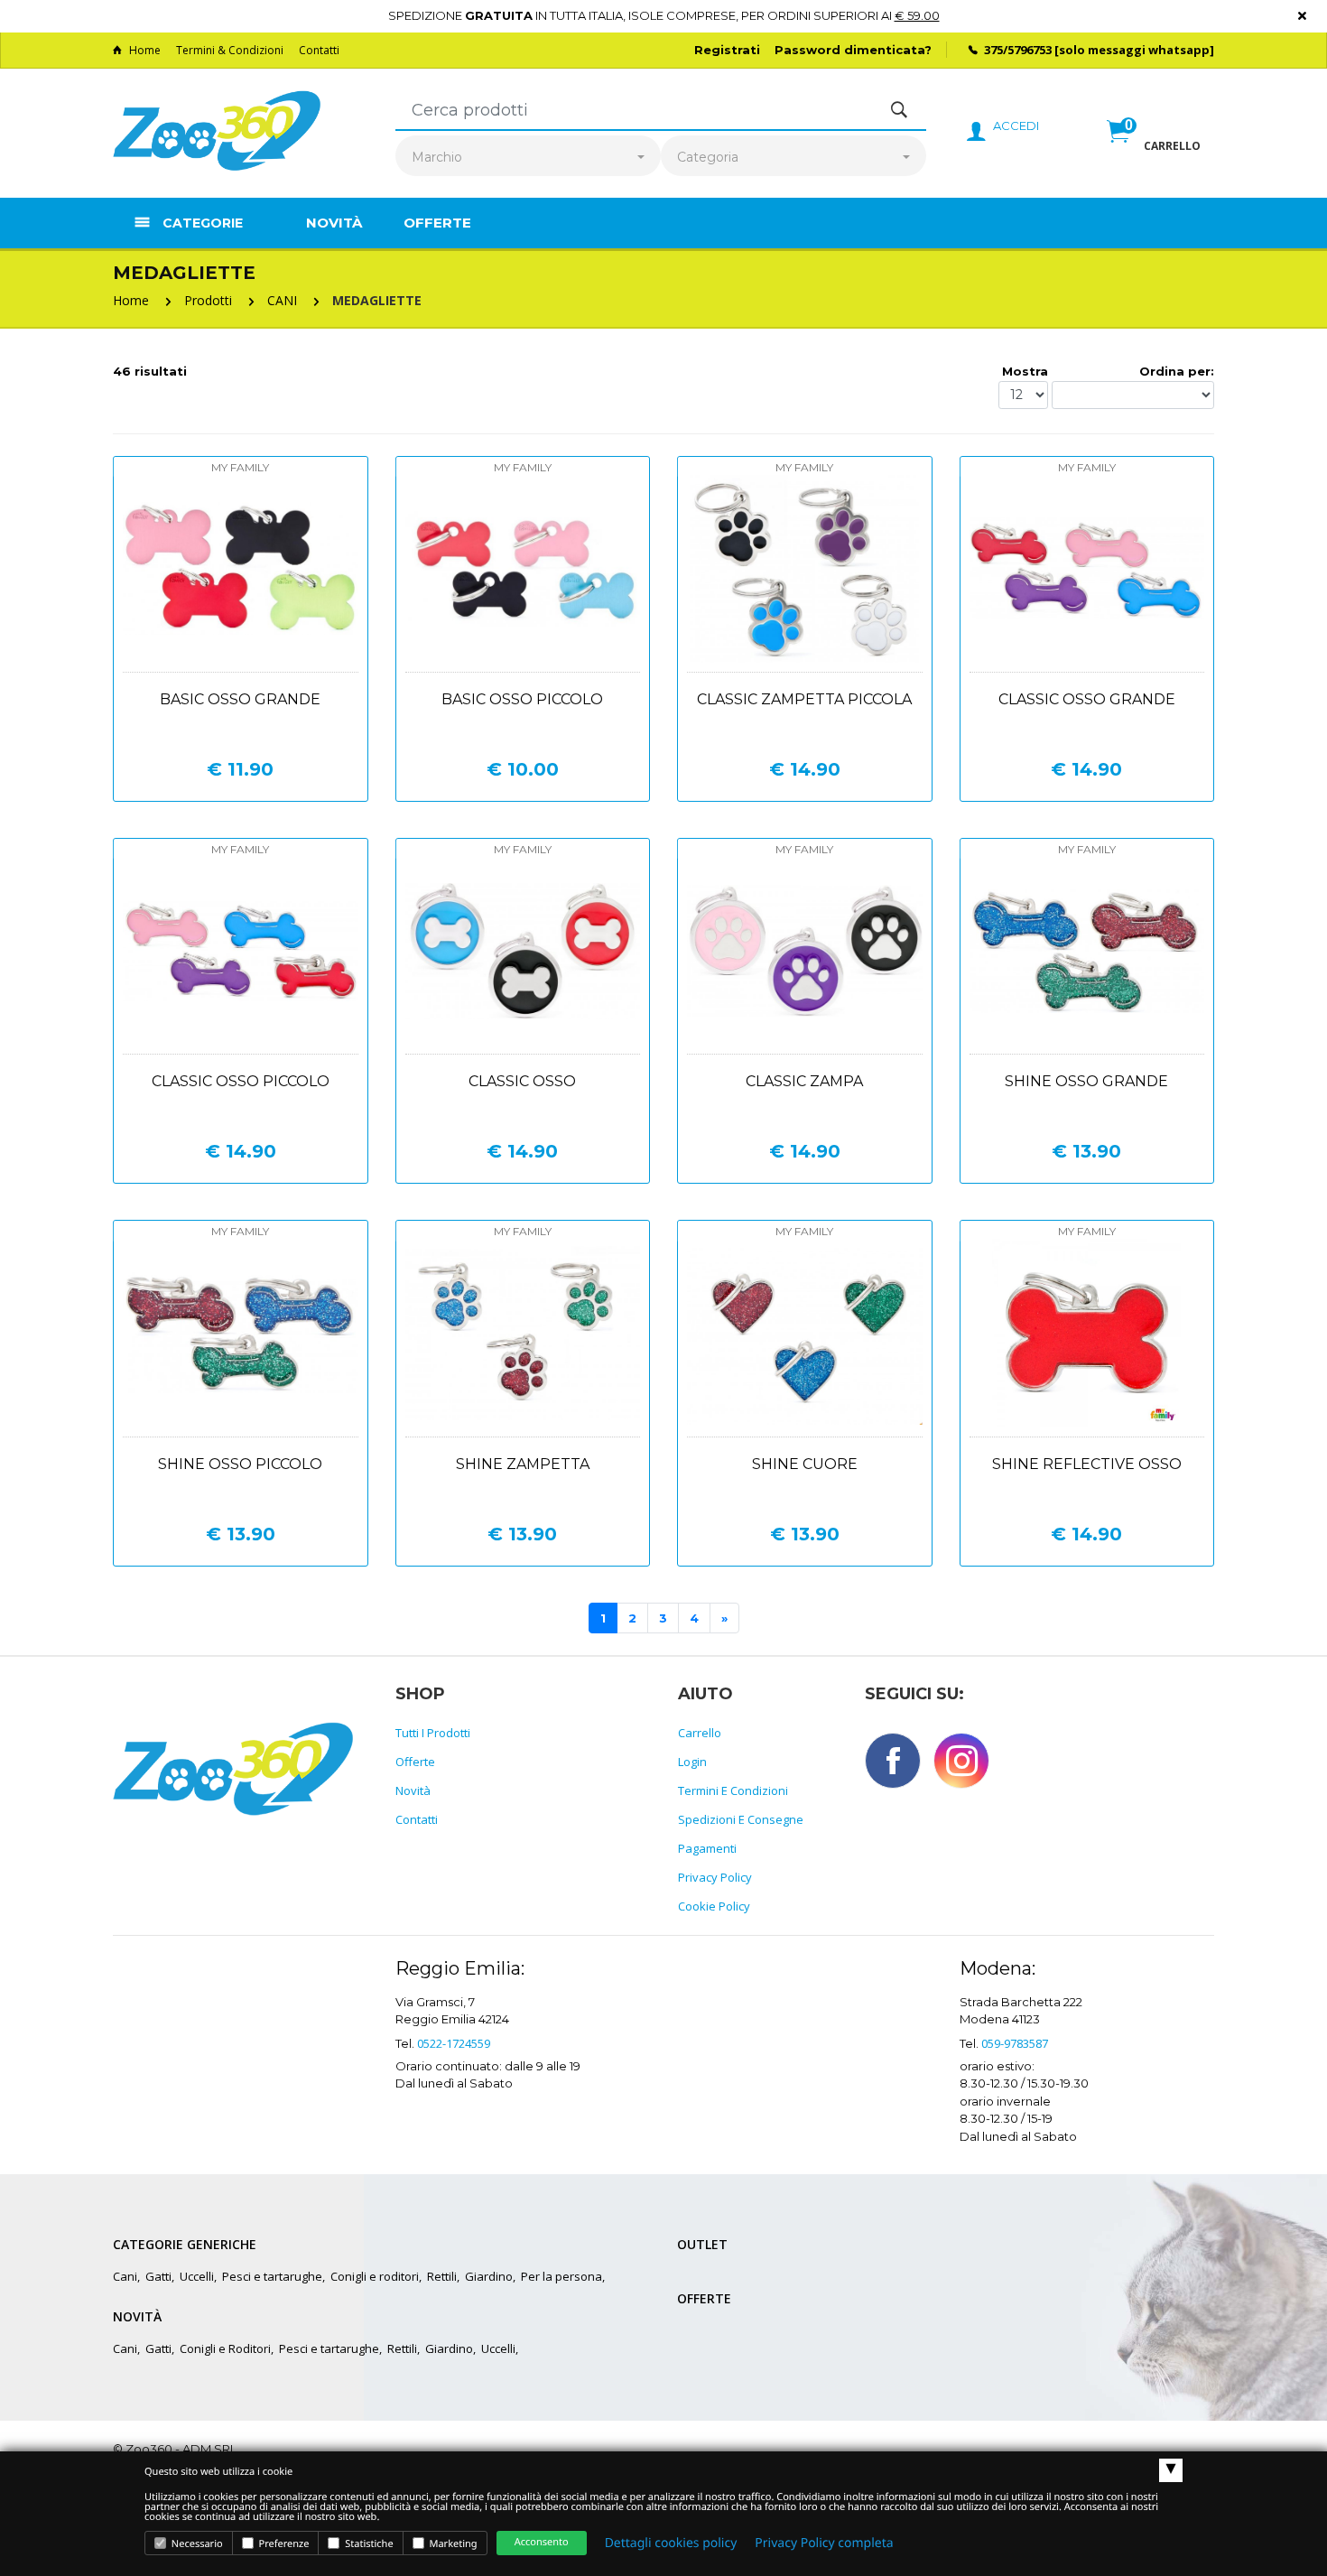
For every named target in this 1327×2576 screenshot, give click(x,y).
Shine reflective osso (1087, 1464)
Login (692, 1762)
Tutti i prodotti (433, 1733)
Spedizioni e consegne (741, 1819)
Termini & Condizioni (230, 50)
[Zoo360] (217, 132)
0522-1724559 (454, 2043)
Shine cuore (805, 1464)
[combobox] (528, 158)
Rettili (442, 2276)
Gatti (158, 2276)
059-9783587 (1015, 2043)
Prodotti (208, 300)
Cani (125, 2276)
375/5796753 (1018, 50)
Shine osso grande (1086, 1081)
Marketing (452, 2544)
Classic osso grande (1087, 699)
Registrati (727, 50)
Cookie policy (714, 1906)
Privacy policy (715, 1877)
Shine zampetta (523, 1464)
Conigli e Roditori (225, 2348)
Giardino (489, 2276)
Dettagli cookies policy (671, 2543)
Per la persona (561, 2276)
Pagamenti (707, 1848)
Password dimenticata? (853, 50)
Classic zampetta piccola (804, 699)
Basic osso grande (240, 699)
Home (145, 50)
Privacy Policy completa (824, 2543)
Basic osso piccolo (522, 699)
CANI (282, 300)
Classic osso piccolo (241, 1081)
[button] (1154, 151)
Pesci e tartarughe (272, 2276)
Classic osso (522, 1081)
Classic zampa (804, 1081)
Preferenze (283, 2544)
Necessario (196, 2544)
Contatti (319, 50)
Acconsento (542, 2542)
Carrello (700, 1733)
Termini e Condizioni (733, 1790)
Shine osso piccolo (240, 1464)
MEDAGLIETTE (377, 300)
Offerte (437, 223)
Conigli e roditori (375, 2276)
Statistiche (367, 2544)
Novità (334, 223)
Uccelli (197, 2276)
